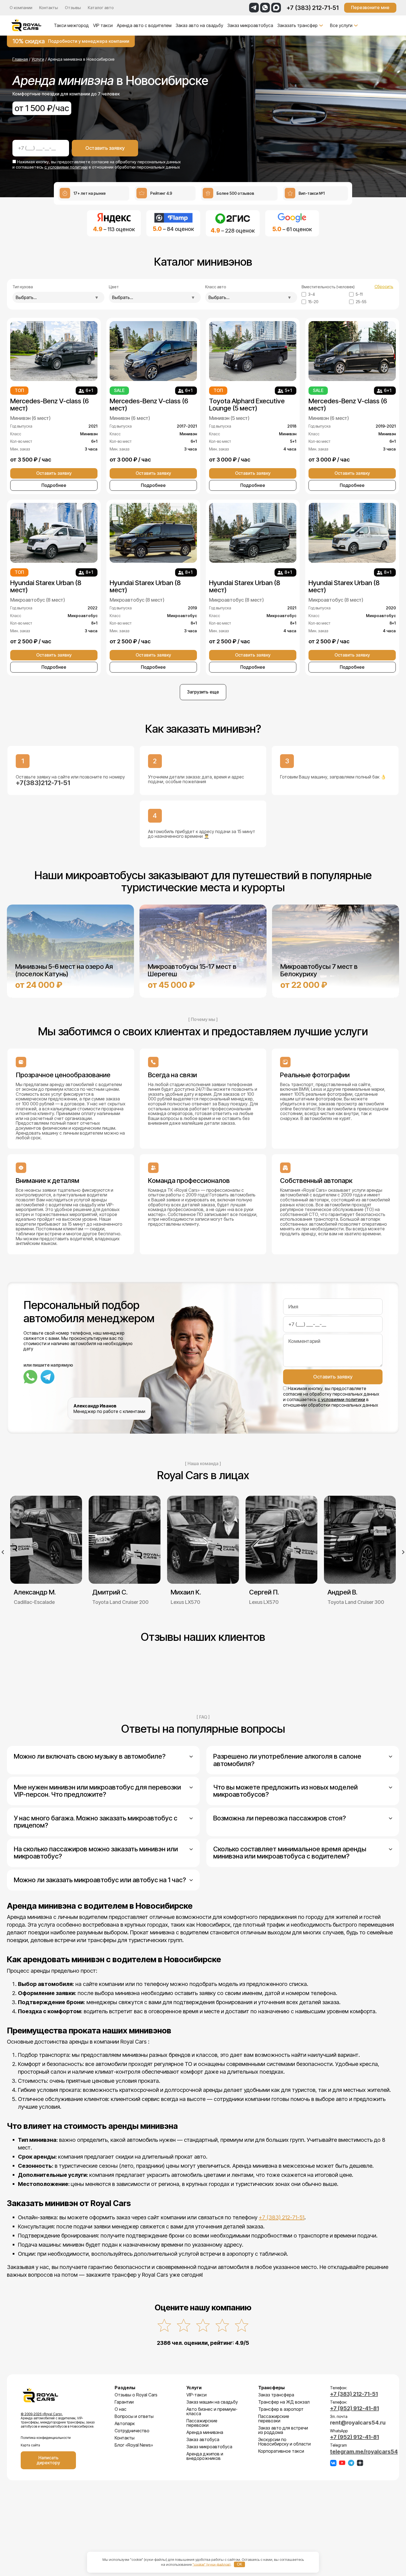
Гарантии (124, 2402)
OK (240, 2564)
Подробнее (54, 485)
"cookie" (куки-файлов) (212, 2564)
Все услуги (341, 25)
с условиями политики (66, 167)
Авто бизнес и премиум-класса (212, 2411)
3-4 (312, 294)
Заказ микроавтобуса (250, 25)
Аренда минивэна (205, 2432)
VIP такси (103, 25)
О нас (121, 2409)
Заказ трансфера (276, 2395)
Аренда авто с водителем (144, 25)
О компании (21, 8)
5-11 (359, 294)
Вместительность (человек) (328, 287)
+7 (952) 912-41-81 (354, 2408)
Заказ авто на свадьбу (199, 25)
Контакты (49, 8)
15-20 (313, 302)
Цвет (114, 287)
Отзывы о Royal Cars (136, 2395)
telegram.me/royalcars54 (364, 2452)
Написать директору (48, 2460)
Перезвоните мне (370, 7)
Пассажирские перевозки (202, 2423)
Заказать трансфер (297, 25)
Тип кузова (23, 287)
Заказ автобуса (203, 2439)
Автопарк (125, 2423)
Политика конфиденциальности (46, 2438)
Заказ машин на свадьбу (212, 2402)
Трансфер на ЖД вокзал (284, 2402)
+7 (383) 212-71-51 (313, 8)
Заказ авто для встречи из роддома (283, 2430)
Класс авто (216, 287)
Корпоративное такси (281, 2451)
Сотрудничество (132, 2431)
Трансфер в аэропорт (281, 2409)
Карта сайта (30, 2445)
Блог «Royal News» (134, 2445)
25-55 (361, 302)
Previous (3, 1552)
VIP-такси (197, 2395)
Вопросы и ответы (134, 2416)
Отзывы (73, 8)
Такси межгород (71, 25)
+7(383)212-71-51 (43, 783)
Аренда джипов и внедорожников (205, 2456)
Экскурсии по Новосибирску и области (284, 2442)
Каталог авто (101, 8)
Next (403, 1552)
